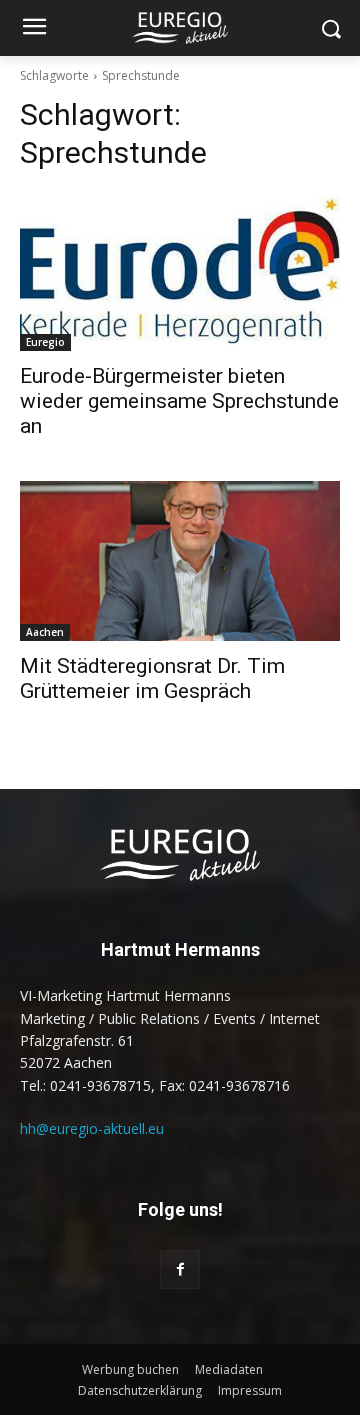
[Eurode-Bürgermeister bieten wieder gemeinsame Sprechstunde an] (180, 271)
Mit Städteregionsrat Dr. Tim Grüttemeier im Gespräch (152, 678)
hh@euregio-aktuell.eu (92, 1128)
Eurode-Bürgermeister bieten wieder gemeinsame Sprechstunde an (179, 401)
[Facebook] (179, 1269)
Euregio (45, 342)
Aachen (45, 632)
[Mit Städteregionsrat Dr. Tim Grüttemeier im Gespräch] (180, 561)
